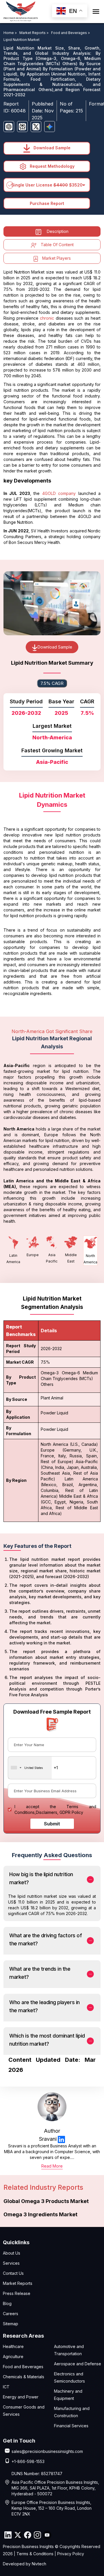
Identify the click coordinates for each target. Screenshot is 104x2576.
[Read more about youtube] (47, 2535)
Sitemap (11, 2324)
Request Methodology (52, 166)
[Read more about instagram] (37, 2535)
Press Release (17, 2293)
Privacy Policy (71, 2554)
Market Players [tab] (56, 258)
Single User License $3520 (47, 185)
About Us (12, 2253)
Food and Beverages (23, 2367)
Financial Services (71, 2426)
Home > (11, 33)
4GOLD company (60, 493)
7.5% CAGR (52, 683)
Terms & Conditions (35, 2554)
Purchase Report (47, 203)
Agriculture (13, 2357)
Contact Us (13, 2273)
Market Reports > (35, 33)
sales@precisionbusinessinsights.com (47, 2451)
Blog (7, 2303)
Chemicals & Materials (24, 2377)
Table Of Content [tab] (57, 245)
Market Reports (18, 2283)
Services (11, 2263)
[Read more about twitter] (18, 2535)
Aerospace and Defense (78, 2364)
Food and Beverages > (71, 33)
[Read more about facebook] (27, 2535)
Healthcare (13, 2346)
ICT (6, 2387)
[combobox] (30, 1768)
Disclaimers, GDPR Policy (60, 1812)
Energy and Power (21, 2397)
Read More (52, 2166)
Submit (52, 1824)
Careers (11, 2314)
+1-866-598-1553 (28, 2461)
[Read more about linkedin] (61, 2139)
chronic (47, 318)
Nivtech (39, 2564)
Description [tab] (58, 231)
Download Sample (51, 148)
